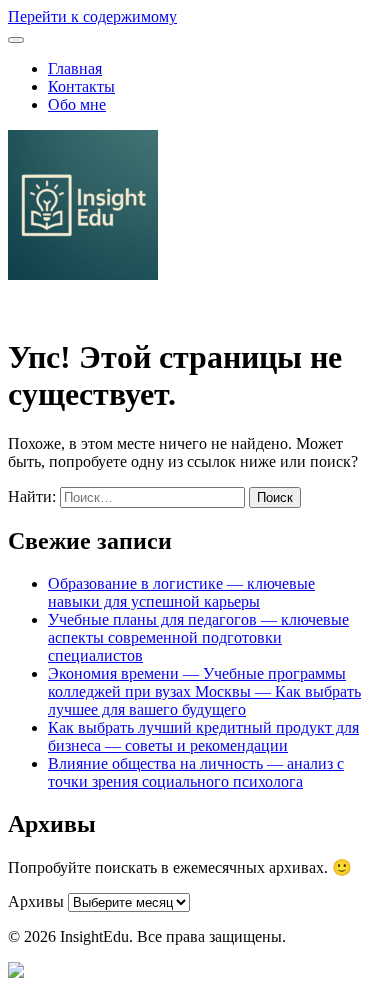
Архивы (36, 901)
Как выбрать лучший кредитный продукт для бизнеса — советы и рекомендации (203, 736)
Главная (75, 68)
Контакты (81, 86)
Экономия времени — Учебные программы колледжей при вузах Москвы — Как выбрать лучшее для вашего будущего (204, 691)
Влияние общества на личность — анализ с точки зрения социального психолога (196, 772)
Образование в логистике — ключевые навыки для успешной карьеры (181, 592)
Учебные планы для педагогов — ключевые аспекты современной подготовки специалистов (198, 637)
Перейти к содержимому (92, 16)
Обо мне (77, 104)
